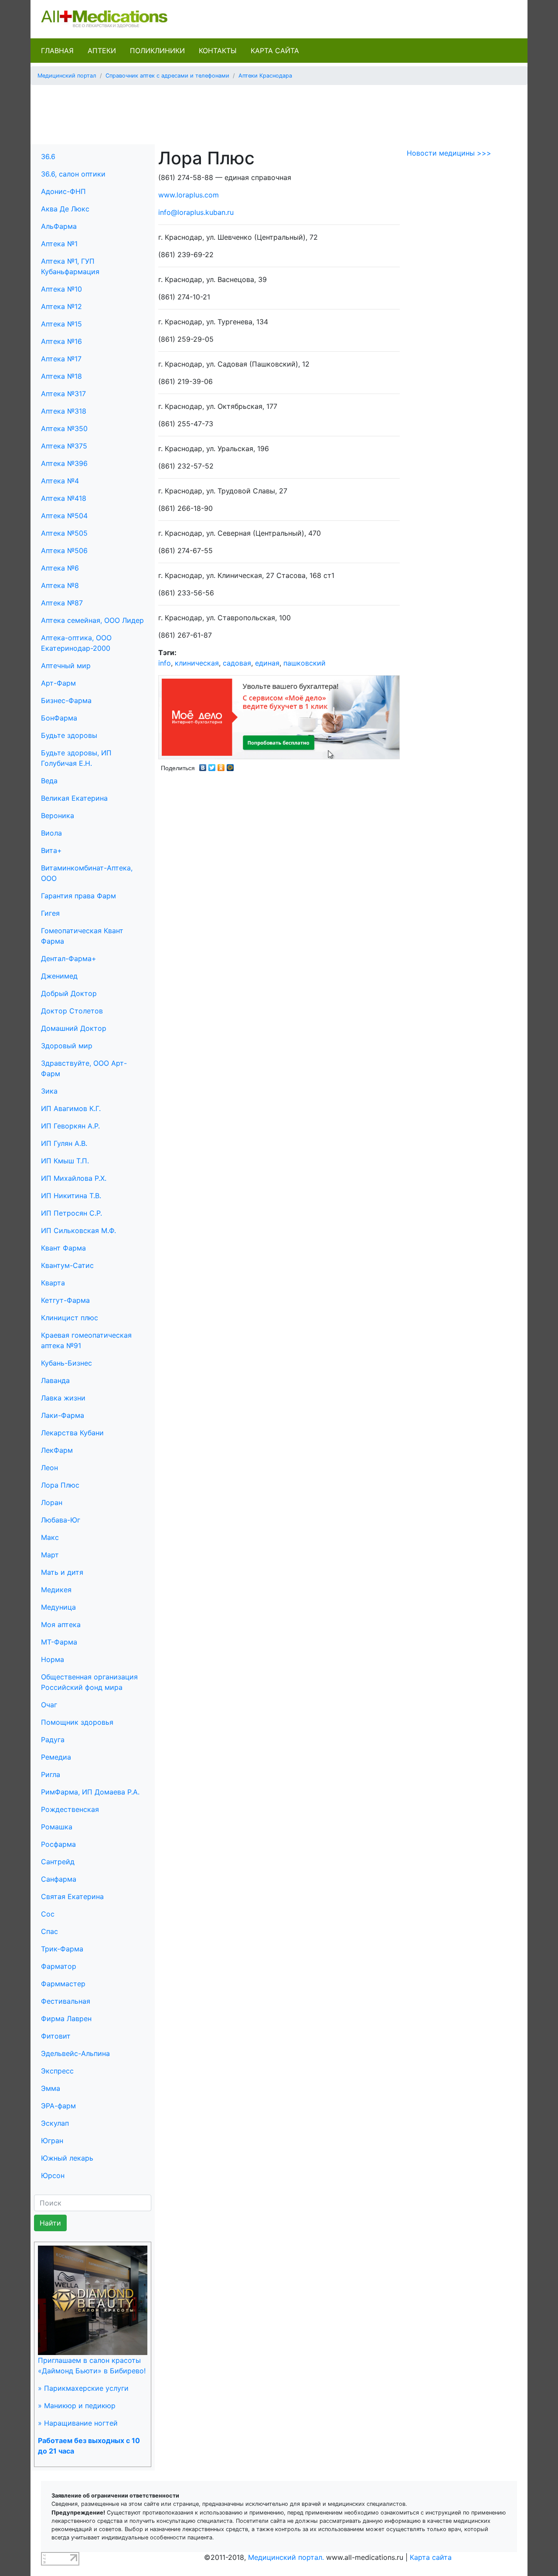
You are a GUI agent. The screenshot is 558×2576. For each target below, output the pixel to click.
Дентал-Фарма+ (69, 958)
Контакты (218, 51)
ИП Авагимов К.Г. (71, 1108)
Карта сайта (275, 51)
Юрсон (53, 2175)
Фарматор (59, 1966)
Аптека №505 (64, 533)
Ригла (51, 1774)
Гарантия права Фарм (78, 896)
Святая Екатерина (72, 1896)
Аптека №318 (64, 411)
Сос (48, 1914)
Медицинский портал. (286, 2557)
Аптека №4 (60, 481)
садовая (237, 663)
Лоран (52, 1502)
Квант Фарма (63, 1248)
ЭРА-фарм (58, 2106)
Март (50, 1555)
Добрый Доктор (69, 993)
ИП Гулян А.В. (64, 1143)
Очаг (49, 1705)
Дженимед (59, 976)
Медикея (56, 1590)
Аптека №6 (60, 568)
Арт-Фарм (58, 683)
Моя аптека (61, 1624)
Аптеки (102, 51)
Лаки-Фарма (63, 1415)
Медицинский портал (67, 76)
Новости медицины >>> (449, 153)
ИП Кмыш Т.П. (65, 1161)
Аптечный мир (66, 666)
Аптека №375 (64, 446)
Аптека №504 (64, 516)
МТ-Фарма (59, 1642)
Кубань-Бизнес (66, 1363)
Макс (50, 1537)
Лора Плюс (60, 1485)
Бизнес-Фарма (66, 700)
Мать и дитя (62, 1572)
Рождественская (70, 1809)
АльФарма (59, 226)
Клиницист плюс (70, 1318)
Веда (49, 781)
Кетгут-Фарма (65, 1300)
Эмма (51, 2088)
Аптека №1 (59, 244)
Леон (49, 1468)
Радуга (53, 1740)
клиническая (197, 663)
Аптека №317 (63, 394)
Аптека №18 (61, 376)
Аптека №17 (61, 359)
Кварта (53, 1283)
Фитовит (56, 2036)
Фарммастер (63, 1984)
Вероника (58, 816)
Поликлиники (157, 51)
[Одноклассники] (221, 765)
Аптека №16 (61, 341)
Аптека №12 (61, 306)
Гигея (50, 913)
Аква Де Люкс (65, 209)
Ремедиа (56, 1757)
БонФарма (59, 718)
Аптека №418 (64, 498)
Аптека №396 (64, 463)
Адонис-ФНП (63, 191)
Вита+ (51, 850)
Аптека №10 (61, 289)
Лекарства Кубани (72, 1433)
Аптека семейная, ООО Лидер (92, 620)
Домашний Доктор (74, 1028)
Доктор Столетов (72, 1011)
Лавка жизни (63, 1398)
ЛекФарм (57, 1450)
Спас (49, 1931)
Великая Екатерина (74, 798)
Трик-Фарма (62, 1949)
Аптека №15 (61, 324)
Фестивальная (66, 2001)
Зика (49, 1091)
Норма (53, 1659)
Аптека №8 (60, 585)
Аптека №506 (64, 551)
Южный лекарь (67, 2158)
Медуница (58, 1607)
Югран (52, 2141)
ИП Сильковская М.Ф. (78, 1230)
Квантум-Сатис (67, 1265)
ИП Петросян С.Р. (71, 1213)
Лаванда (55, 1380)
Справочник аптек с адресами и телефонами (167, 76)
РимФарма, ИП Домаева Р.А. (90, 1792)
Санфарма (59, 1879)
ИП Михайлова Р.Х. (74, 1178)
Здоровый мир (67, 1046)
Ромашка (57, 1827)
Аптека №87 (62, 603)
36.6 (48, 156)
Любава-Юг (61, 1520)
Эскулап (55, 2123)
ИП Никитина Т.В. (71, 1196)
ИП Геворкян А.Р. (70, 1126)
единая (267, 663)
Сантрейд (58, 1862)
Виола (51, 833)
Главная (57, 51)
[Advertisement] (279, 112)
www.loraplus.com (189, 195)
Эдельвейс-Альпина (75, 2053)
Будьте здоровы (69, 735)
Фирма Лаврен (66, 2019)
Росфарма (58, 1844)
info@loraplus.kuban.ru (196, 212)
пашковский (305, 663)
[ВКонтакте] (203, 765)
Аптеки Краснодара (265, 76)
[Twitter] (212, 765)
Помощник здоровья (77, 1722)
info (165, 663)
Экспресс (57, 2071)
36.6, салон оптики (73, 174)
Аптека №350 (64, 428)
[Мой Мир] (230, 765)
